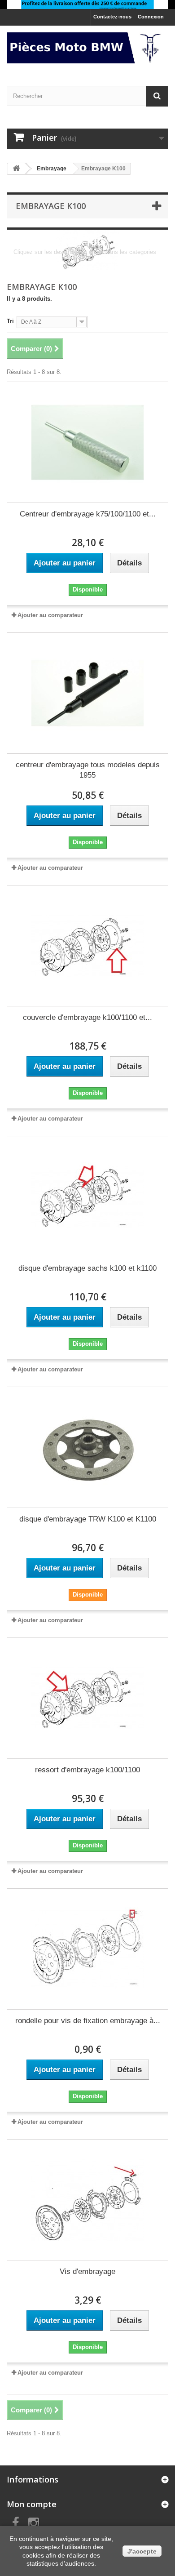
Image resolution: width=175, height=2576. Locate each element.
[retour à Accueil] (16, 169)
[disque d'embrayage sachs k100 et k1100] (87, 1197)
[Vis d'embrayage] (87, 2200)
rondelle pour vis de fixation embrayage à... (88, 2021)
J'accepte (142, 2551)
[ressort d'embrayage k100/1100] (87, 1698)
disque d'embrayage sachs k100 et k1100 (87, 1268)
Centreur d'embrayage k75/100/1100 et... (88, 514)
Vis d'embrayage (87, 2271)
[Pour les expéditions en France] (87, 4)
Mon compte (32, 2504)
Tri (10, 321)
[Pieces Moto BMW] (87, 48)
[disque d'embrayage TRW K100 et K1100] (87, 1447)
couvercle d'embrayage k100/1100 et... (87, 1017)
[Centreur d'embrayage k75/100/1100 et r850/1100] (87, 442)
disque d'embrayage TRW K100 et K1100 (88, 1519)
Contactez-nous (112, 17)
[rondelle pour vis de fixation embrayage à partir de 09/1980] (87, 1949)
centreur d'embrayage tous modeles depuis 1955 (88, 770)
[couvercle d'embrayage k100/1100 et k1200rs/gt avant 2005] (87, 946)
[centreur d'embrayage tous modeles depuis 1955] (87, 693)
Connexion (151, 17)
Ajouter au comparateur (50, 615)
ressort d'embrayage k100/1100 (87, 1770)
